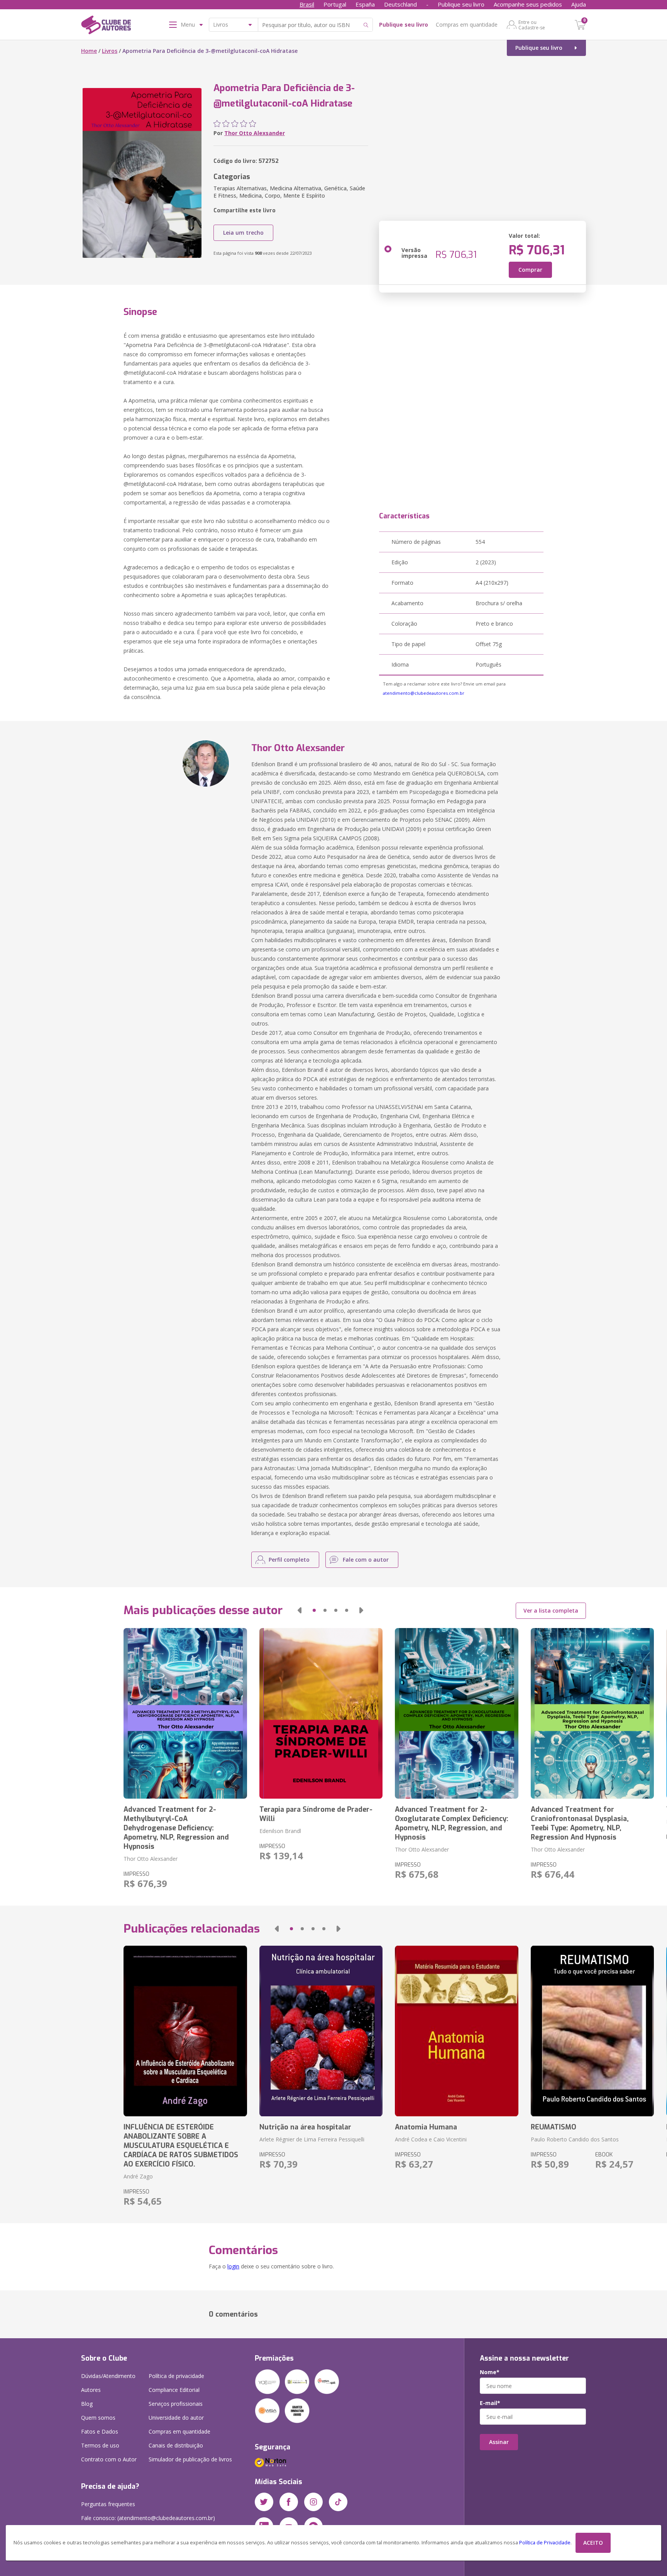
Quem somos (98, 2418)
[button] (300, 1610)
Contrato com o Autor (109, 2459)
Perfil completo (289, 1560)
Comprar (530, 270)
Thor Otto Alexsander (255, 133)
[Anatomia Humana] (456, 2031)
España (365, 4)
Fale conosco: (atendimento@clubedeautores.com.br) (148, 2518)
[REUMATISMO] (592, 2031)
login (233, 2266)
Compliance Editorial (174, 2390)
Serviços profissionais (176, 2404)
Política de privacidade (176, 2376)
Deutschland (400, 4)
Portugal (335, 4)
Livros (110, 51)
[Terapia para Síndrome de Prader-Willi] (321, 1713)
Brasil (307, 4)
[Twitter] (264, 2502)
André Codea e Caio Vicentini (431, 2139)
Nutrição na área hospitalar (305, 2127)
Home (89, 51)
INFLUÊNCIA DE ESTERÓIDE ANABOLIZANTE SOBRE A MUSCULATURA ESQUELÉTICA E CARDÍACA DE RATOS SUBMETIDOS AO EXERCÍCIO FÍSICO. (181, 2146)
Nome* (490, 2372)
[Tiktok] (338, 2502)
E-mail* (490, 2403)
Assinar (499, 2442)
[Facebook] (289, 2502)
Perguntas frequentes (108, 2504)
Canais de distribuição (176, 2445)
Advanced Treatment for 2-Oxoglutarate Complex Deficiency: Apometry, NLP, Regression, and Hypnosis (452, 1823)
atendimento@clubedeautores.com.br (424, 693)
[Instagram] (313, 2502)
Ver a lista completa (551, 1610)
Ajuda (579, 4)
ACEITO (593, 2543)
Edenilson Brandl (280, 1831)
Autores (91, 2390)
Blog (87, 2404)
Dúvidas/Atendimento (108, 2376)
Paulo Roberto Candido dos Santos (575, 2139)
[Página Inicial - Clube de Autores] (106, 26)
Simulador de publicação (190, 2459)
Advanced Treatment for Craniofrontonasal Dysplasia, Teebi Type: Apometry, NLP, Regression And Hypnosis (580, 1823)
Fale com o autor (366, 1560)
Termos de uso (100, 2445)
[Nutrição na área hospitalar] (321, 2031)
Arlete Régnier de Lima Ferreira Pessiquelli (312, 2139)
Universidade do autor (176, 2418)
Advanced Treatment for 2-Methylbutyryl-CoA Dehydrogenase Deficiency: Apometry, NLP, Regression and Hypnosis (176, 1828)
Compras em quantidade (467, 25)
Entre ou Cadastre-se (532, 25)
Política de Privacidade (545, 2543)
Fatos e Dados (100, 2431)
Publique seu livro (461, 4)
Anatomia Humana (426, 2127)
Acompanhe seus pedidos (528, 4)
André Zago (138, 2176)
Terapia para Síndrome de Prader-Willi (316, 1814)
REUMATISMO (554, 2127)
